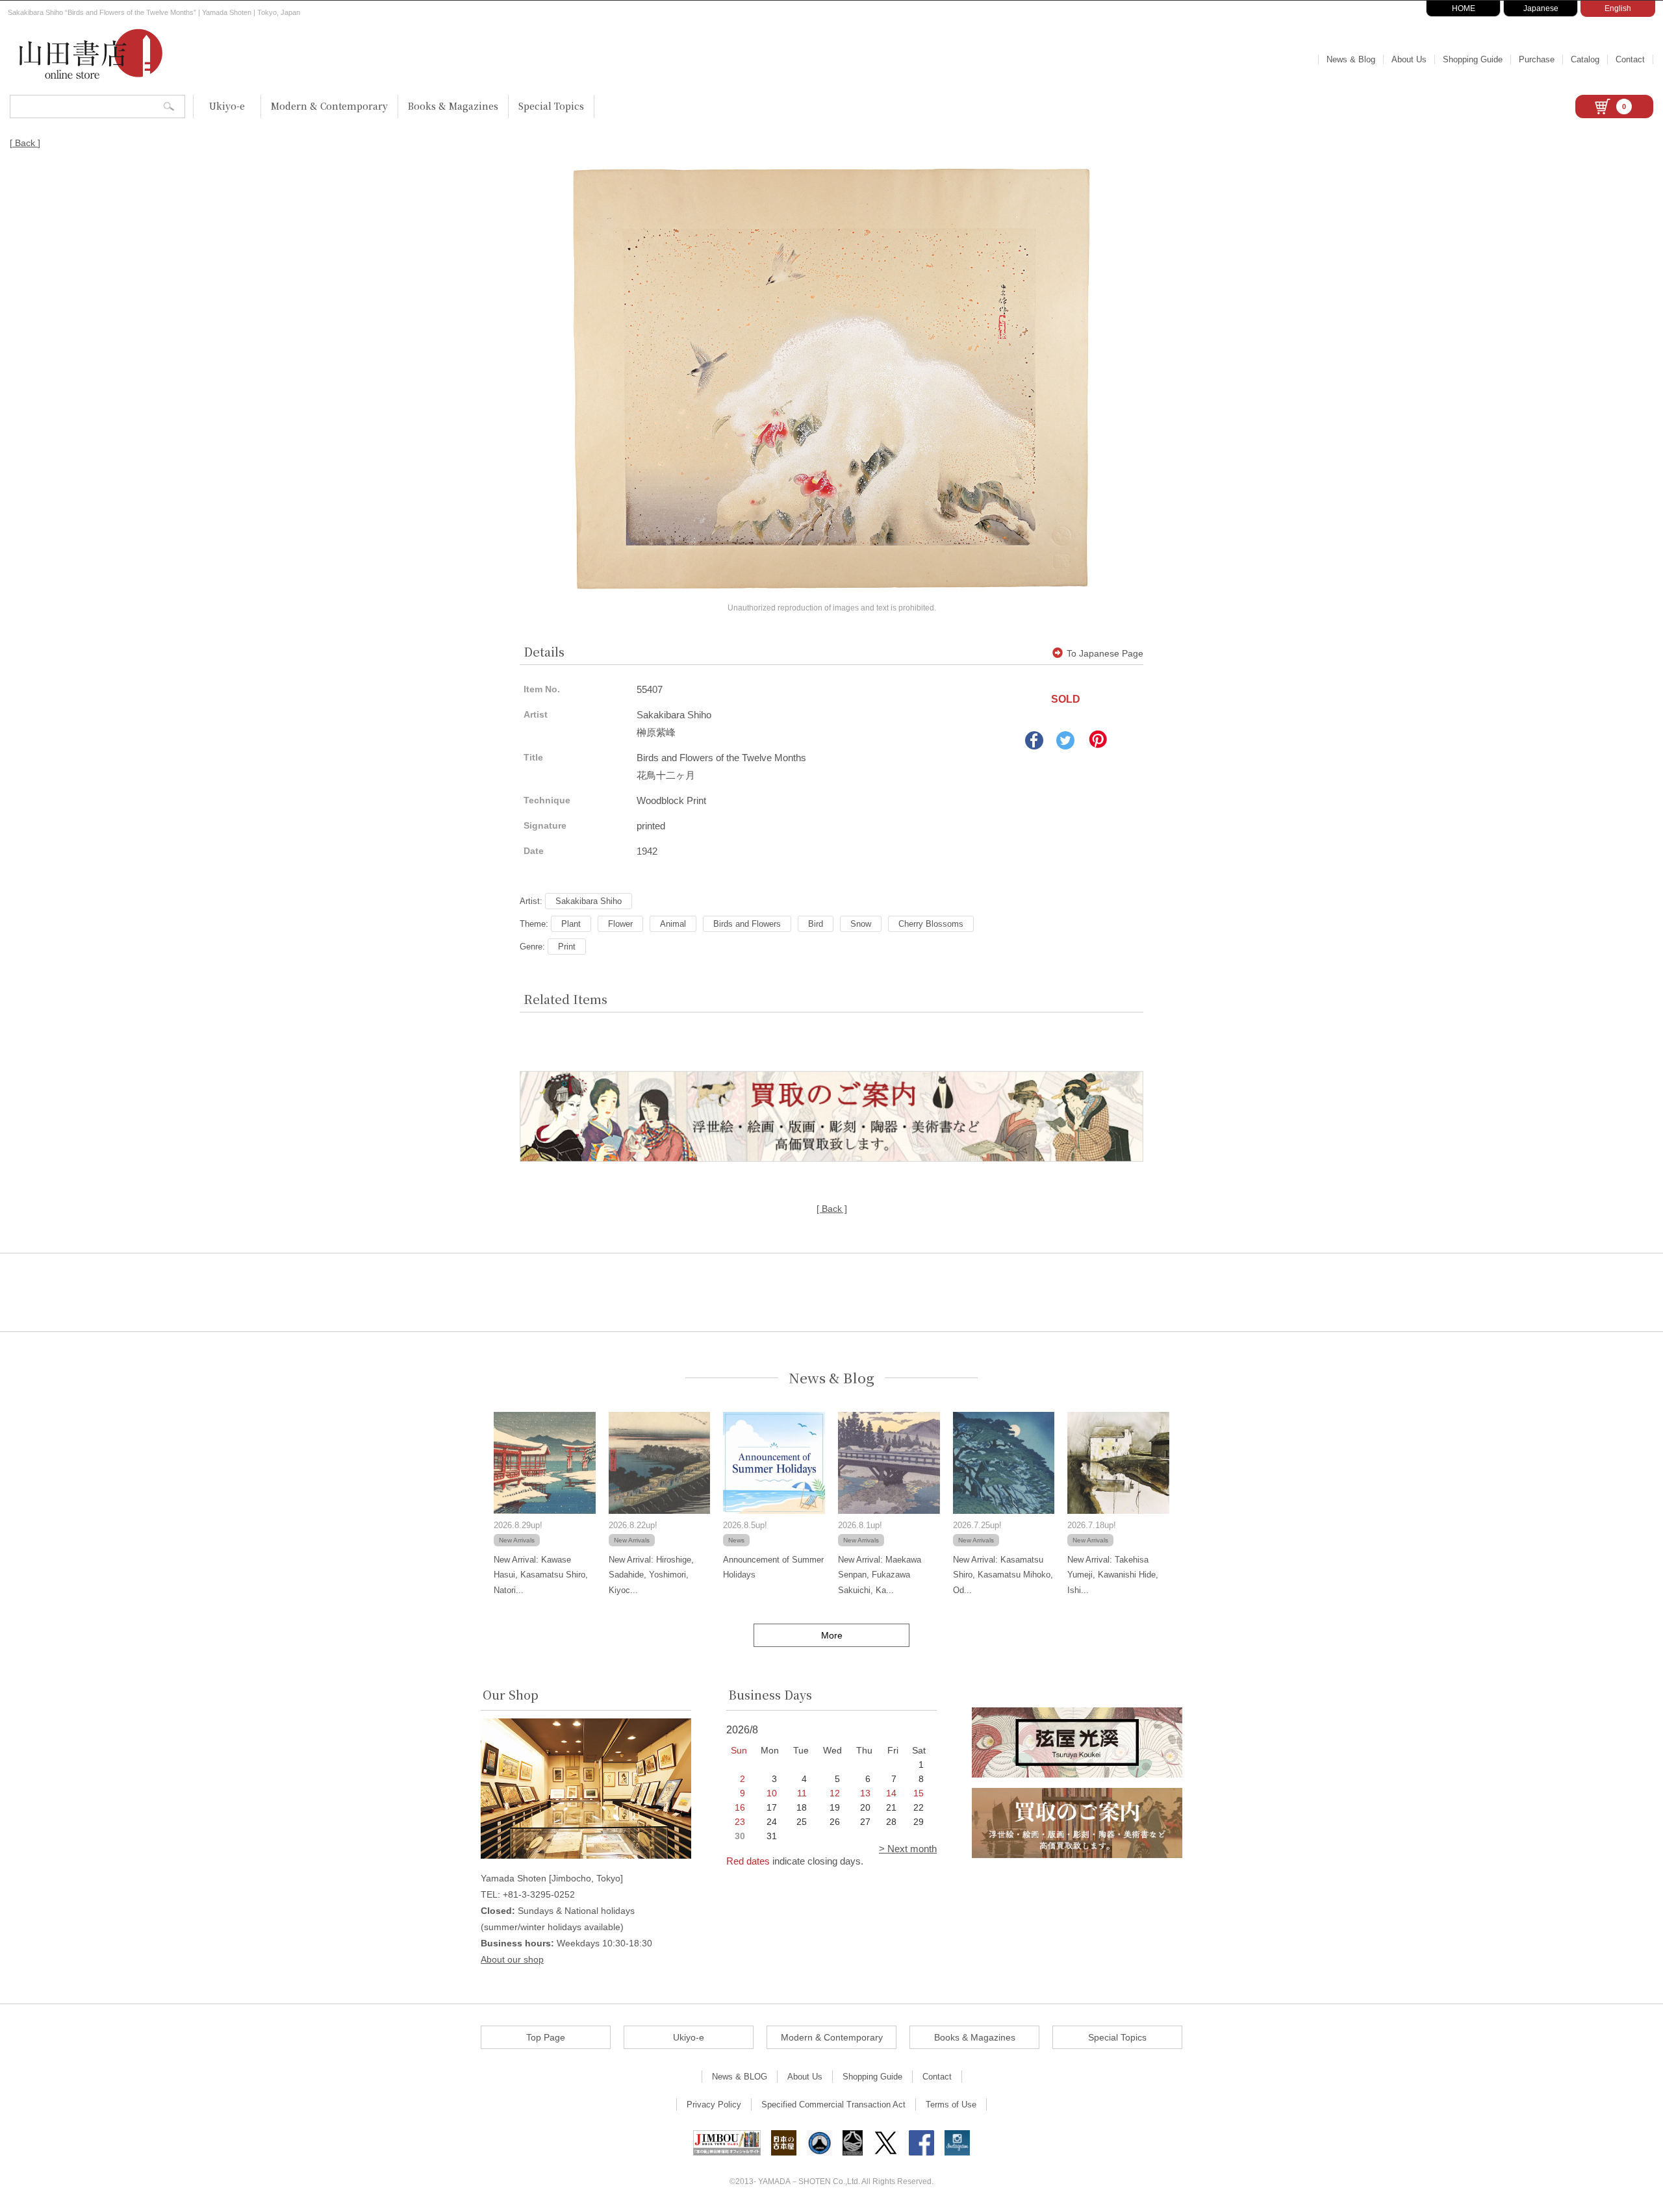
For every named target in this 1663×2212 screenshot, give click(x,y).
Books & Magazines (453, 106)
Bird (816, 924)
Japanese (1541, 8)
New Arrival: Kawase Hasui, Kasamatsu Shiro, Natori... (541, 1575)
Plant (571, 924)
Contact (1630, 59)
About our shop (512, 1959)
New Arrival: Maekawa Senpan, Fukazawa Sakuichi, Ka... (880, 1575)
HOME (1464, 8)
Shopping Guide (1473, 59)
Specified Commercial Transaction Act (833, 2105)
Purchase (1537, 59)
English (1618, 8)
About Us (1409, 59)
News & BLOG (740, 2077)
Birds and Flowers (747, 924)
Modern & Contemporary (329, 106)
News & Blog (1351, 59)
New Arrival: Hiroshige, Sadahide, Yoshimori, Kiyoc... (651, 1575)
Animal (673, 924)
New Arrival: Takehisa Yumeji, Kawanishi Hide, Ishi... (1113, 1575)
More (832, 1635)
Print (567, 947)
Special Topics (551, 106)
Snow (861, 924)
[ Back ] (25, 143)
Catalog (1585, 59)
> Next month (908, 1849)
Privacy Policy (714, 2105)
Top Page (546, 2037)
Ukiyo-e (227, 106)
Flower (620, 924)
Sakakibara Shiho (589, 901)
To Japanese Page (1105, 653)
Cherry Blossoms (931, 924)
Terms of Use (951, 2105)
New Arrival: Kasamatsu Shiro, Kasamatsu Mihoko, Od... (1003, 1575)
